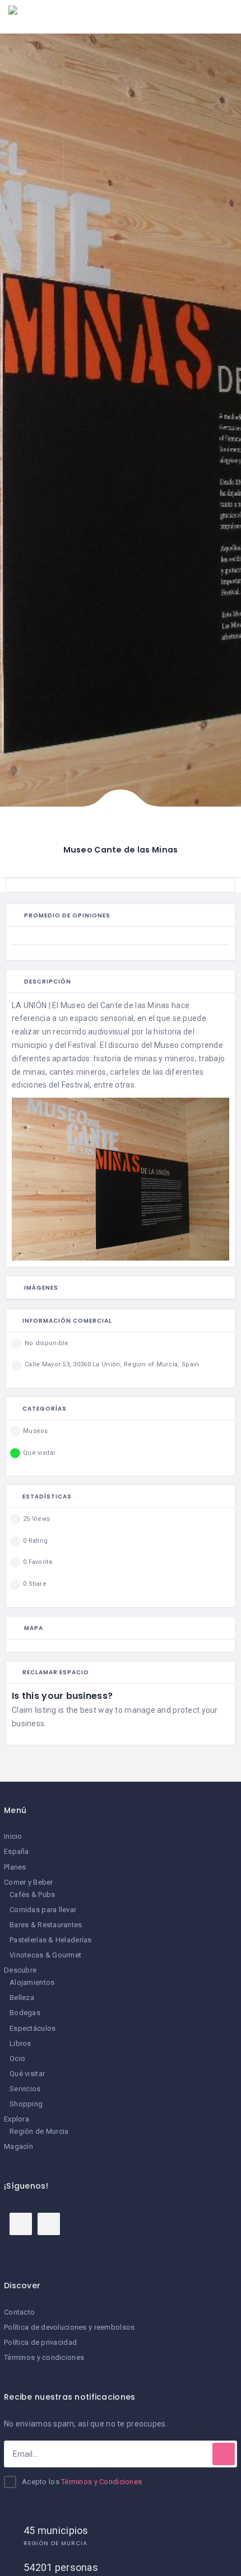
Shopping (26, 2104)
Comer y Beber (29, 1882)
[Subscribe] (224, 2454)
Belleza (22, 1997)
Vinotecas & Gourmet (45, 1955)
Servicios (25, 2089)
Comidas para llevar (43, 1910)
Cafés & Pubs (32, 1894)
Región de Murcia (39, 2131)
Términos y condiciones (44, 2357)
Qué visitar (27, 2074)
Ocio (17, 2059)
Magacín (18, 2146)
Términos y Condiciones (101, 2482)
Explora (17, 2119)
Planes (15, 1867)
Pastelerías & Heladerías (51, 1940)
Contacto (19, 2312)
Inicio (13, 1836)
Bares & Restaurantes (46, 1925)
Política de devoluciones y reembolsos (69, 2327)
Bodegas (25, 2013)
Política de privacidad (40, 2342)
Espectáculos (33, 2028)
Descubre (20, 1970)
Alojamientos (32, 1982)
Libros (20, 2043)
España (17, 1851)
